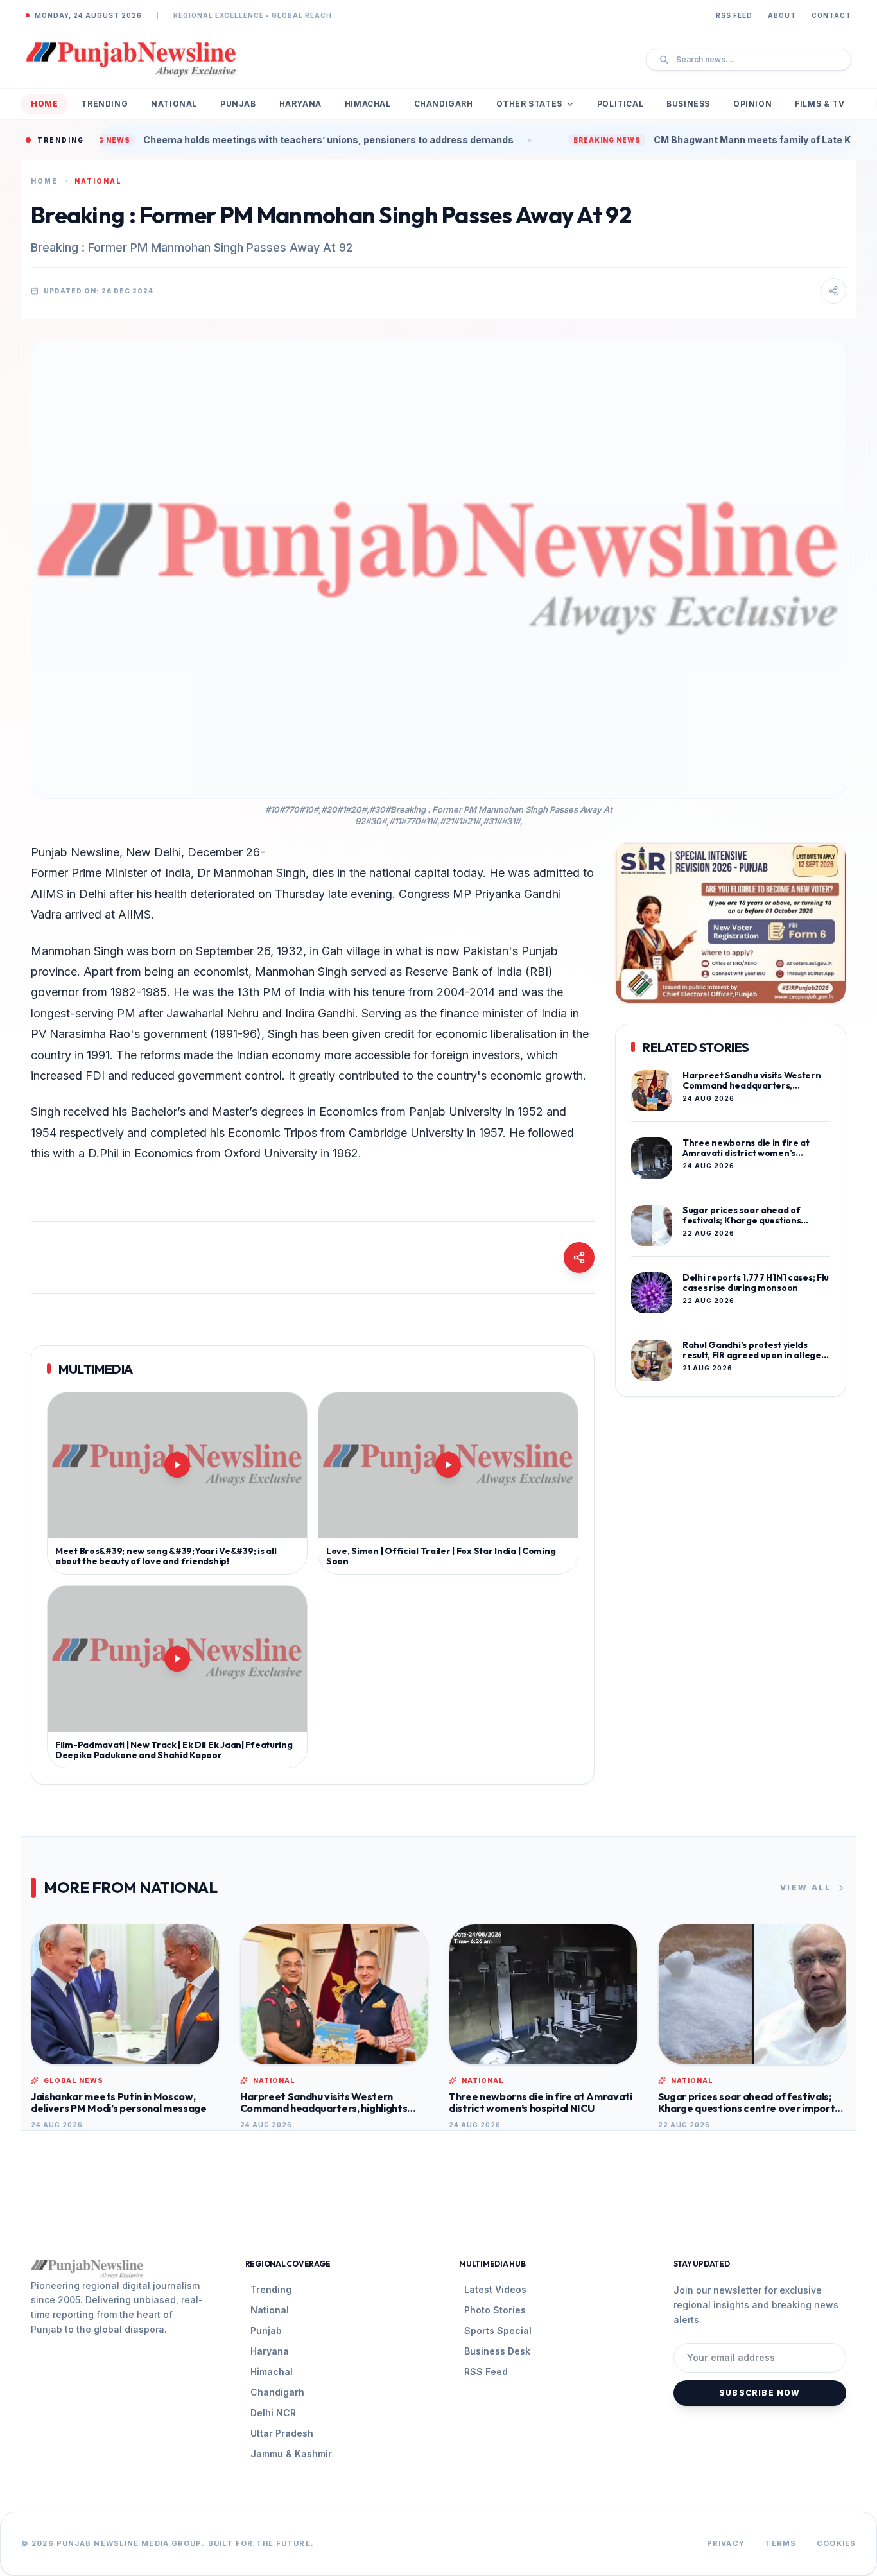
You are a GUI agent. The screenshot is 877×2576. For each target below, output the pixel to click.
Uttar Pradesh (282, 2433)
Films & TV (820, 104)
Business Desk (497, 2351)
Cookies (836, 2543)
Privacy (726, 2543)
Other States (529, 104)
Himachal (368, 104)
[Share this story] (833, 291)
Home (44, 104)
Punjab (238, 104)
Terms (781, 2543)
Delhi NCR (273, 2413)
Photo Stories (495, 2310)
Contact (831, 15)
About (782, 15)
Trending (104, 104)
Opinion (752, 104)
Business (688, 104)
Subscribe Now (760, 2393)
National (174, 104)
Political (620, 104)
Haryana (300, 104)
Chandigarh (444, 104)
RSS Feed (734, 15)
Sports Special (498, 2330)
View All (805, 1888)
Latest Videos (495, 2289)
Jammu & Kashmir (291, 2454)
